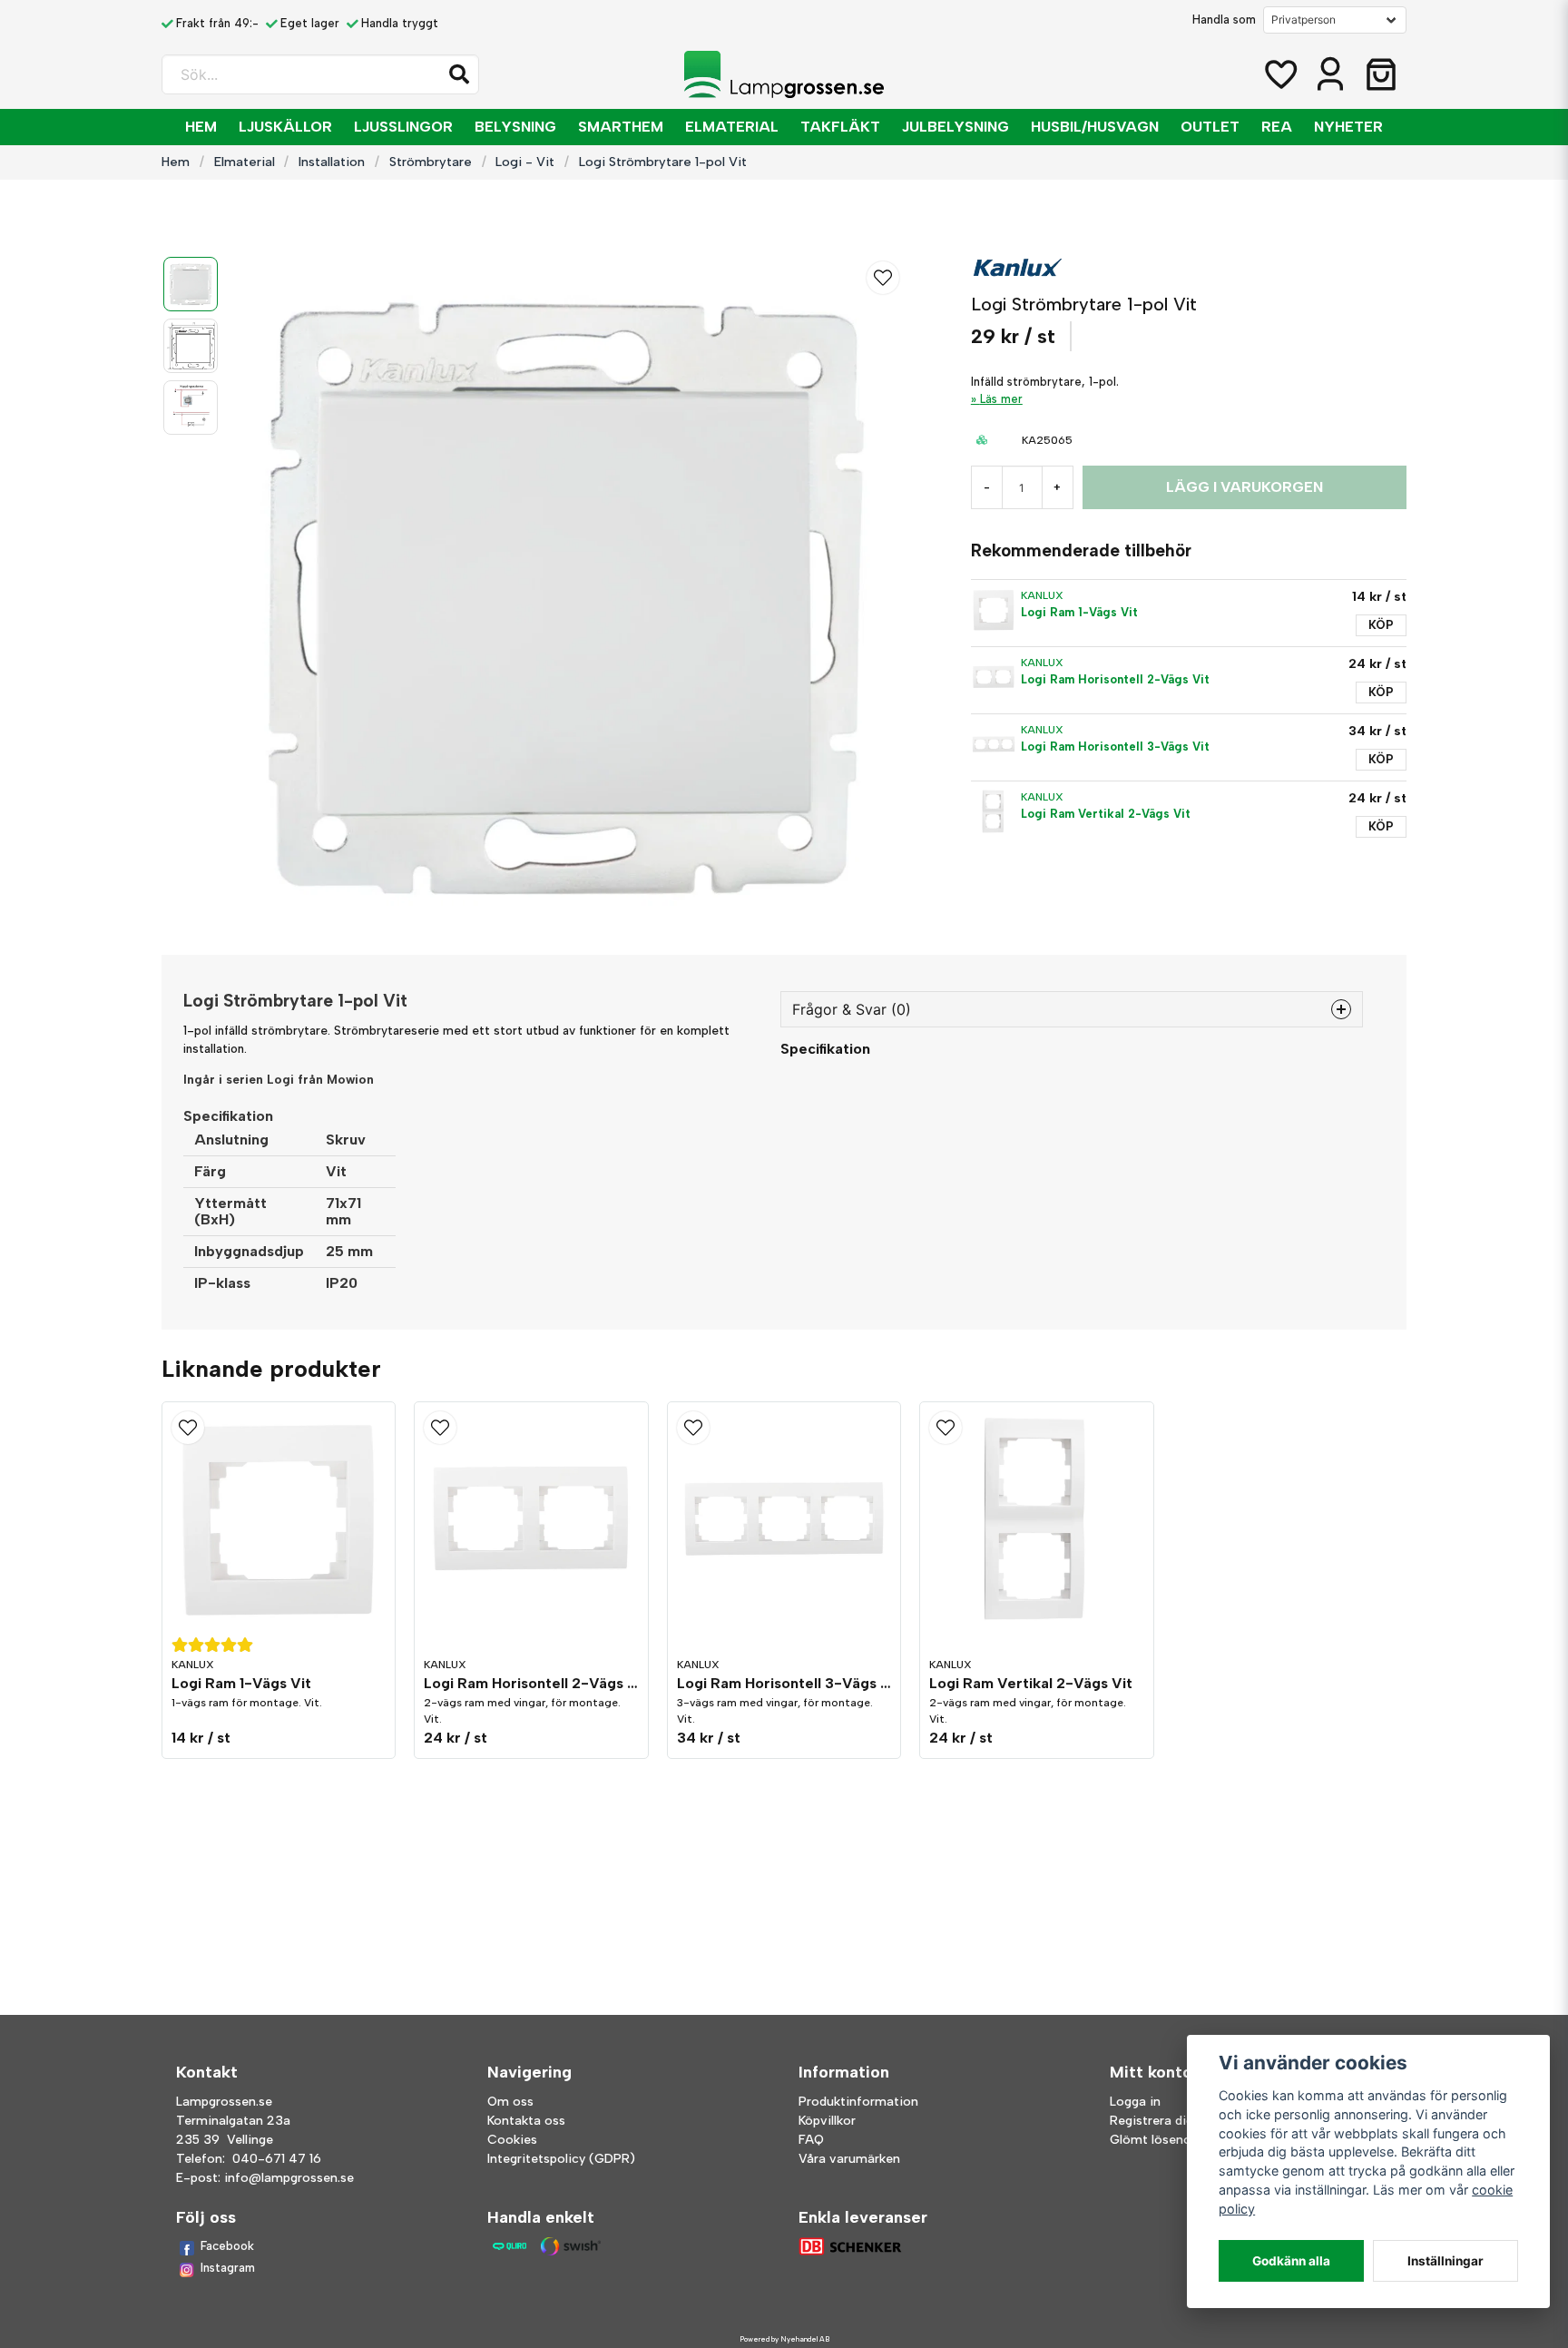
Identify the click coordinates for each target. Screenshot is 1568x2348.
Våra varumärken (849, 2159)
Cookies (512, 2140)
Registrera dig (1151, 2121)
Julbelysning (955, 127)
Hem (201, 127)
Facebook (227, 2246)
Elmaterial (732, 127)
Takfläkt (840, 127)
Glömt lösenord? (1160, 2140)
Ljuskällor (285, 127)
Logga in (1135, 2102)
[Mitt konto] (1330, 74)
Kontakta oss (526, 2121)
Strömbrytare (431, 162)
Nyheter (1348, 127)
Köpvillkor (827, 2121)
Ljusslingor (403, 127)
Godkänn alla (1291, 2261)
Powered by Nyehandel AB (784, 2339)
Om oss (510, 2102)
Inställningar (1445, 2261)
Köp (1381, 625)
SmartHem (621, 127)
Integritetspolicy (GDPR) (561, 2159)
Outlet (1210, 127)
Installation (332, 162)
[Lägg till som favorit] (1279, 74)
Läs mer (1001, 399)
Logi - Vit (525, 162)
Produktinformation (858, 2102)
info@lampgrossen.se (289, 2178)
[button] (459, 74)
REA (1277, 127)
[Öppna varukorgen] (1381, 74)
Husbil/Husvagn (1095, 127)
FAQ (811, 2140)
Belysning (515, 127)
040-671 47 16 (277, 2159)
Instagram (228, 2268)
